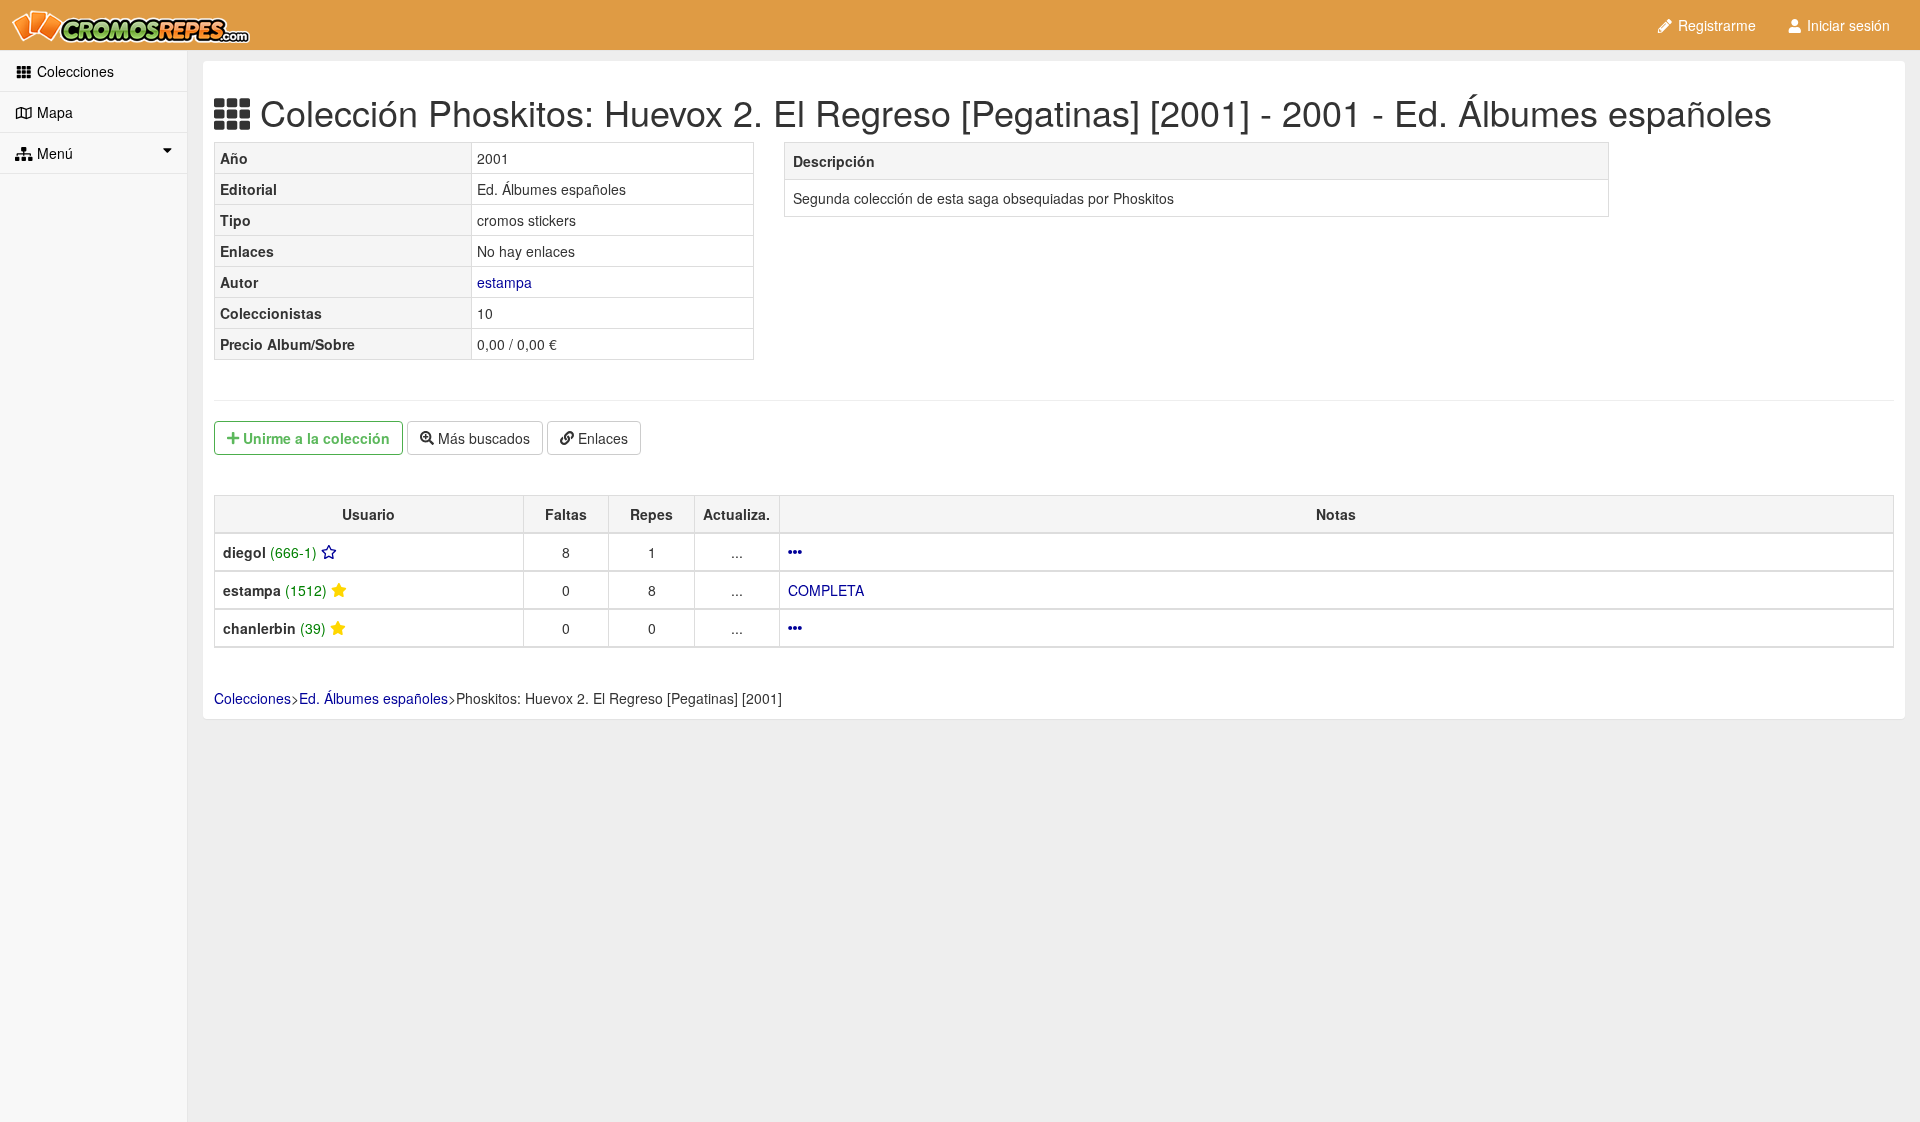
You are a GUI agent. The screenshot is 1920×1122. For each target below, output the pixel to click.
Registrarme (1715, 25)
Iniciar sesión (1846, 25)
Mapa (53, 112)
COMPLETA (826, 590)
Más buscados (482, 438)
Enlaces (601, 438)
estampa (504, 282)
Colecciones (73, 71)
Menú (53, 153)
